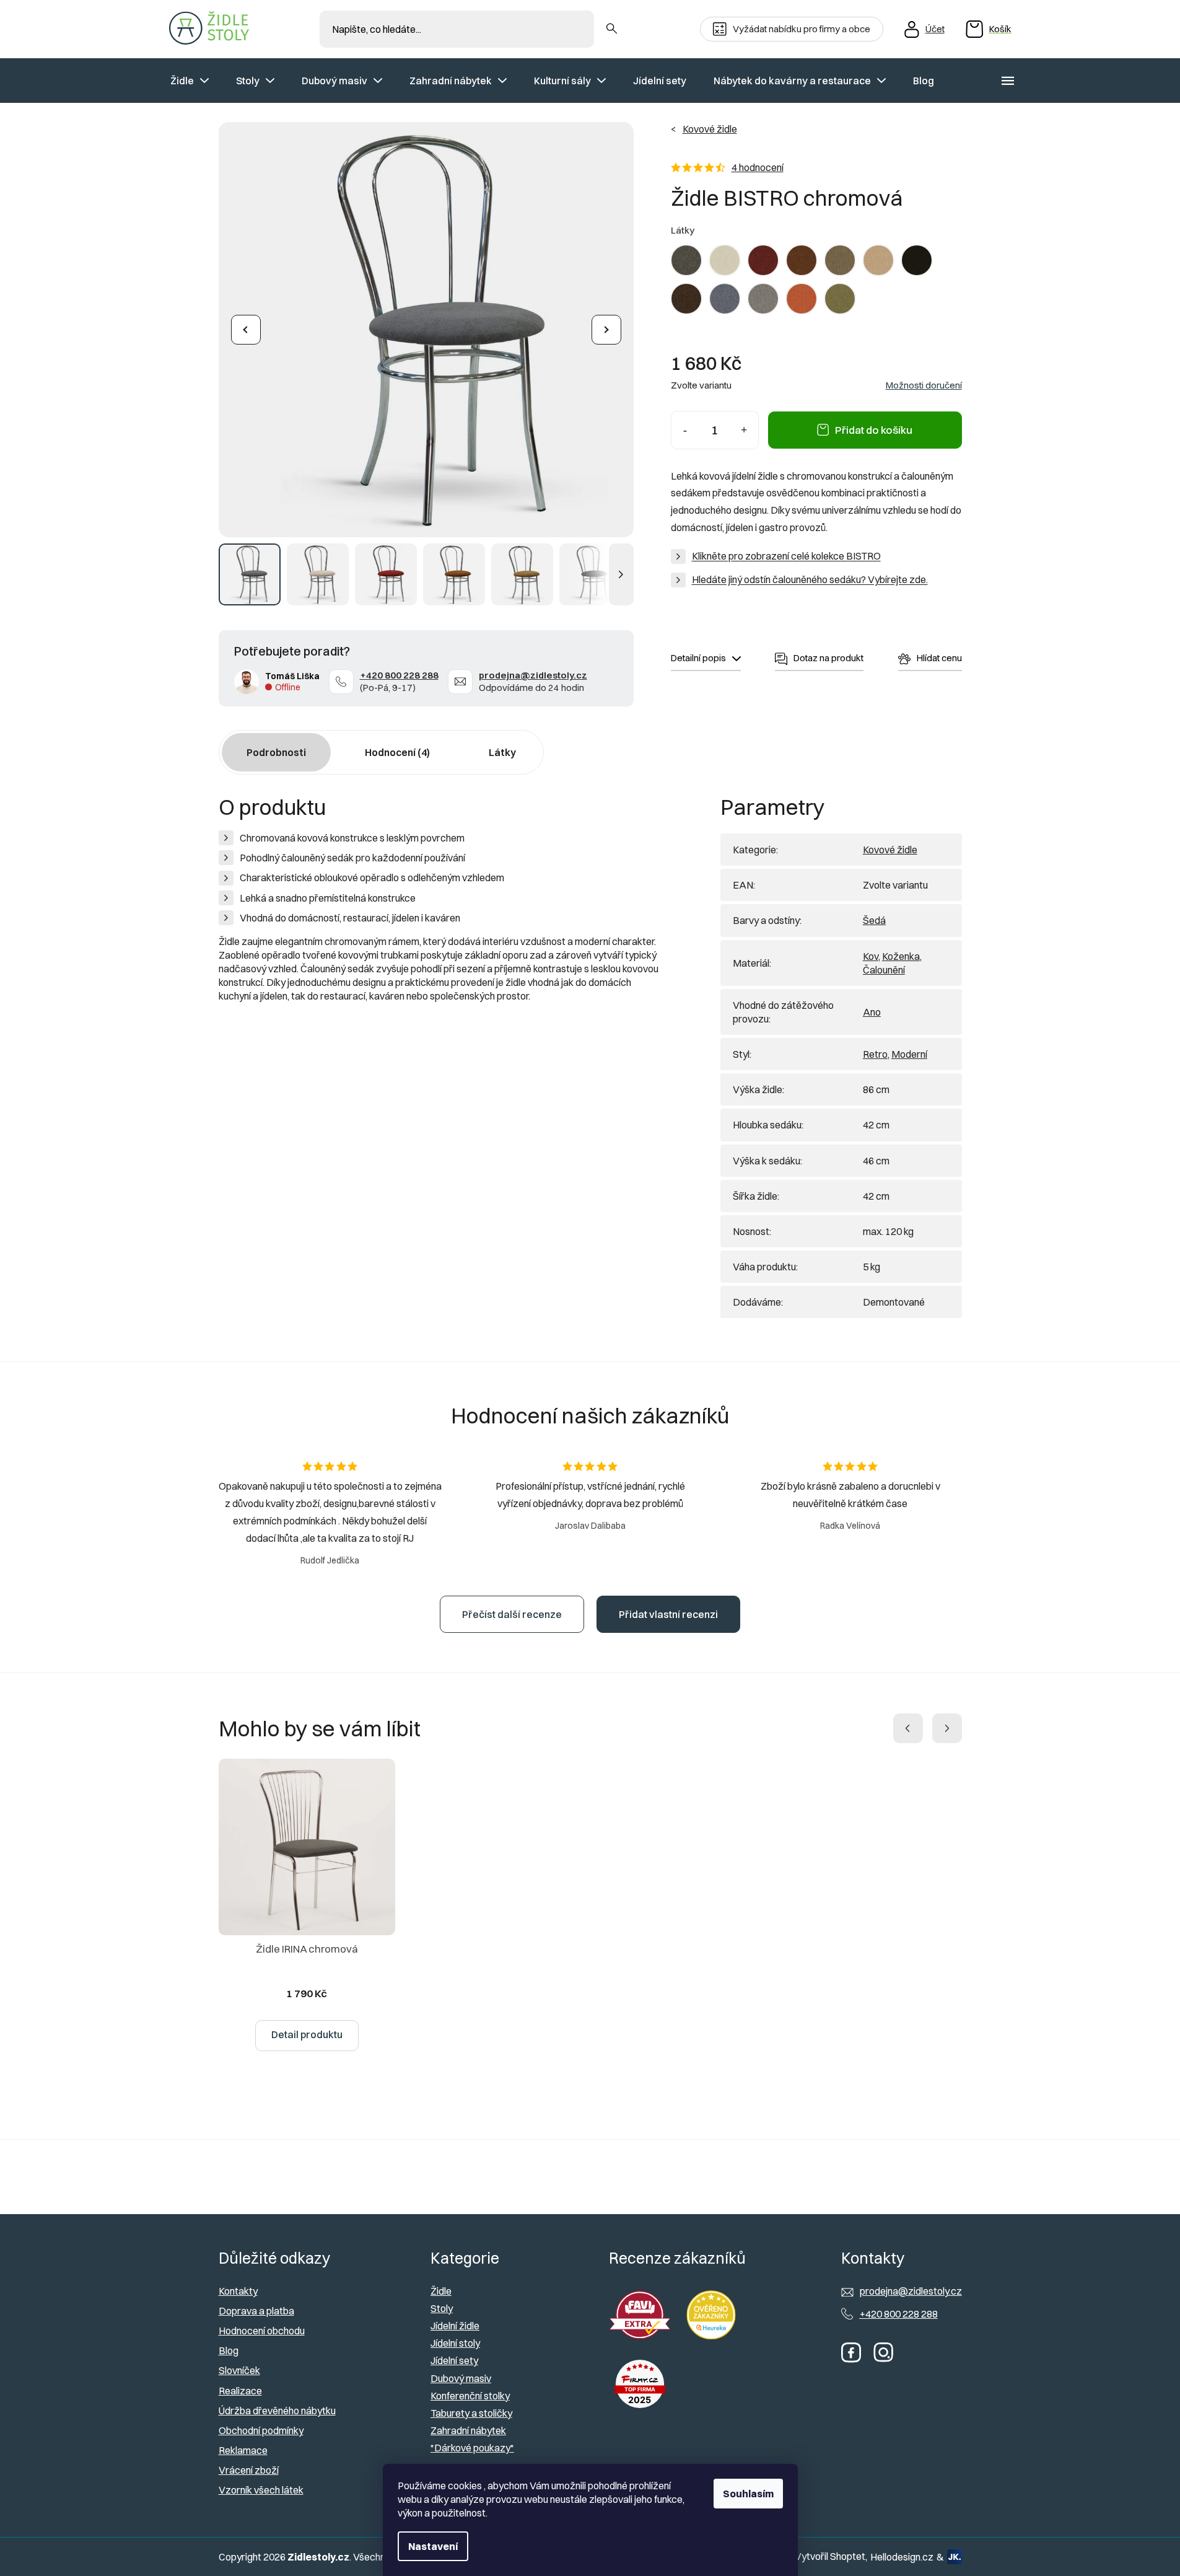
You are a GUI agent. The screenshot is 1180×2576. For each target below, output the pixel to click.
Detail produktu (307, 2034)
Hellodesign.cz (902, 2557)
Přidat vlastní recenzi (668, 1614)
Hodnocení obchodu (262, 2331)
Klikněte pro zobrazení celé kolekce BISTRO (786, 556)
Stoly (442, 2308)
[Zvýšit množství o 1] (744, 430)
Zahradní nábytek (468, 2430)
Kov (871, 956)
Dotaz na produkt (828, 658)
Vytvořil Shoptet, (831, 2556)
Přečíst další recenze (512, 1614)
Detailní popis (698, 658)
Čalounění (884, 970)
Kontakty (238, 2291)
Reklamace (243, 2450)
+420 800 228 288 (399, 675)
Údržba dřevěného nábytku (277, 2411)
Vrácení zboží (249, 2470)
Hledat (612, 29)
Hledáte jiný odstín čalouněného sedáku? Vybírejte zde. (810, 579)
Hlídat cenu (939, 658)
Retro (875, 1054)
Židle (441, 2291)
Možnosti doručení (924, 385)
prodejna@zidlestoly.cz (533, 675)
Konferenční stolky (470, 2396)
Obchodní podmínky (261, 2430)
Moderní (909, 1054)
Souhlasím (748, 2494)
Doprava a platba (256, 2311)
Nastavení (433, 2546)
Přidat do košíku (874, 430)
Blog (229, 2350)
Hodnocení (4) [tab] (397, 752)
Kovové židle (890, 850)
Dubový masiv (461, 2378)
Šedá (874, 920)
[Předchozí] (246, 330)
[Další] (606, 330)
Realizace (240, 2391)
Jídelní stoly (455, 2343)
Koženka (901, 956)
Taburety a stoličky (471, 2413)
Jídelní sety (454, 2360)
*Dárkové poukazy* (472, 2448)
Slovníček (239, 2370)
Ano (872, 1012)
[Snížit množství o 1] (685, 430)
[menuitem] (190, 81)
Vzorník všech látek (261, 2490)
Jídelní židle (455, 2326)
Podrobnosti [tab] (276, 752)
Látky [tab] (502, 752)
